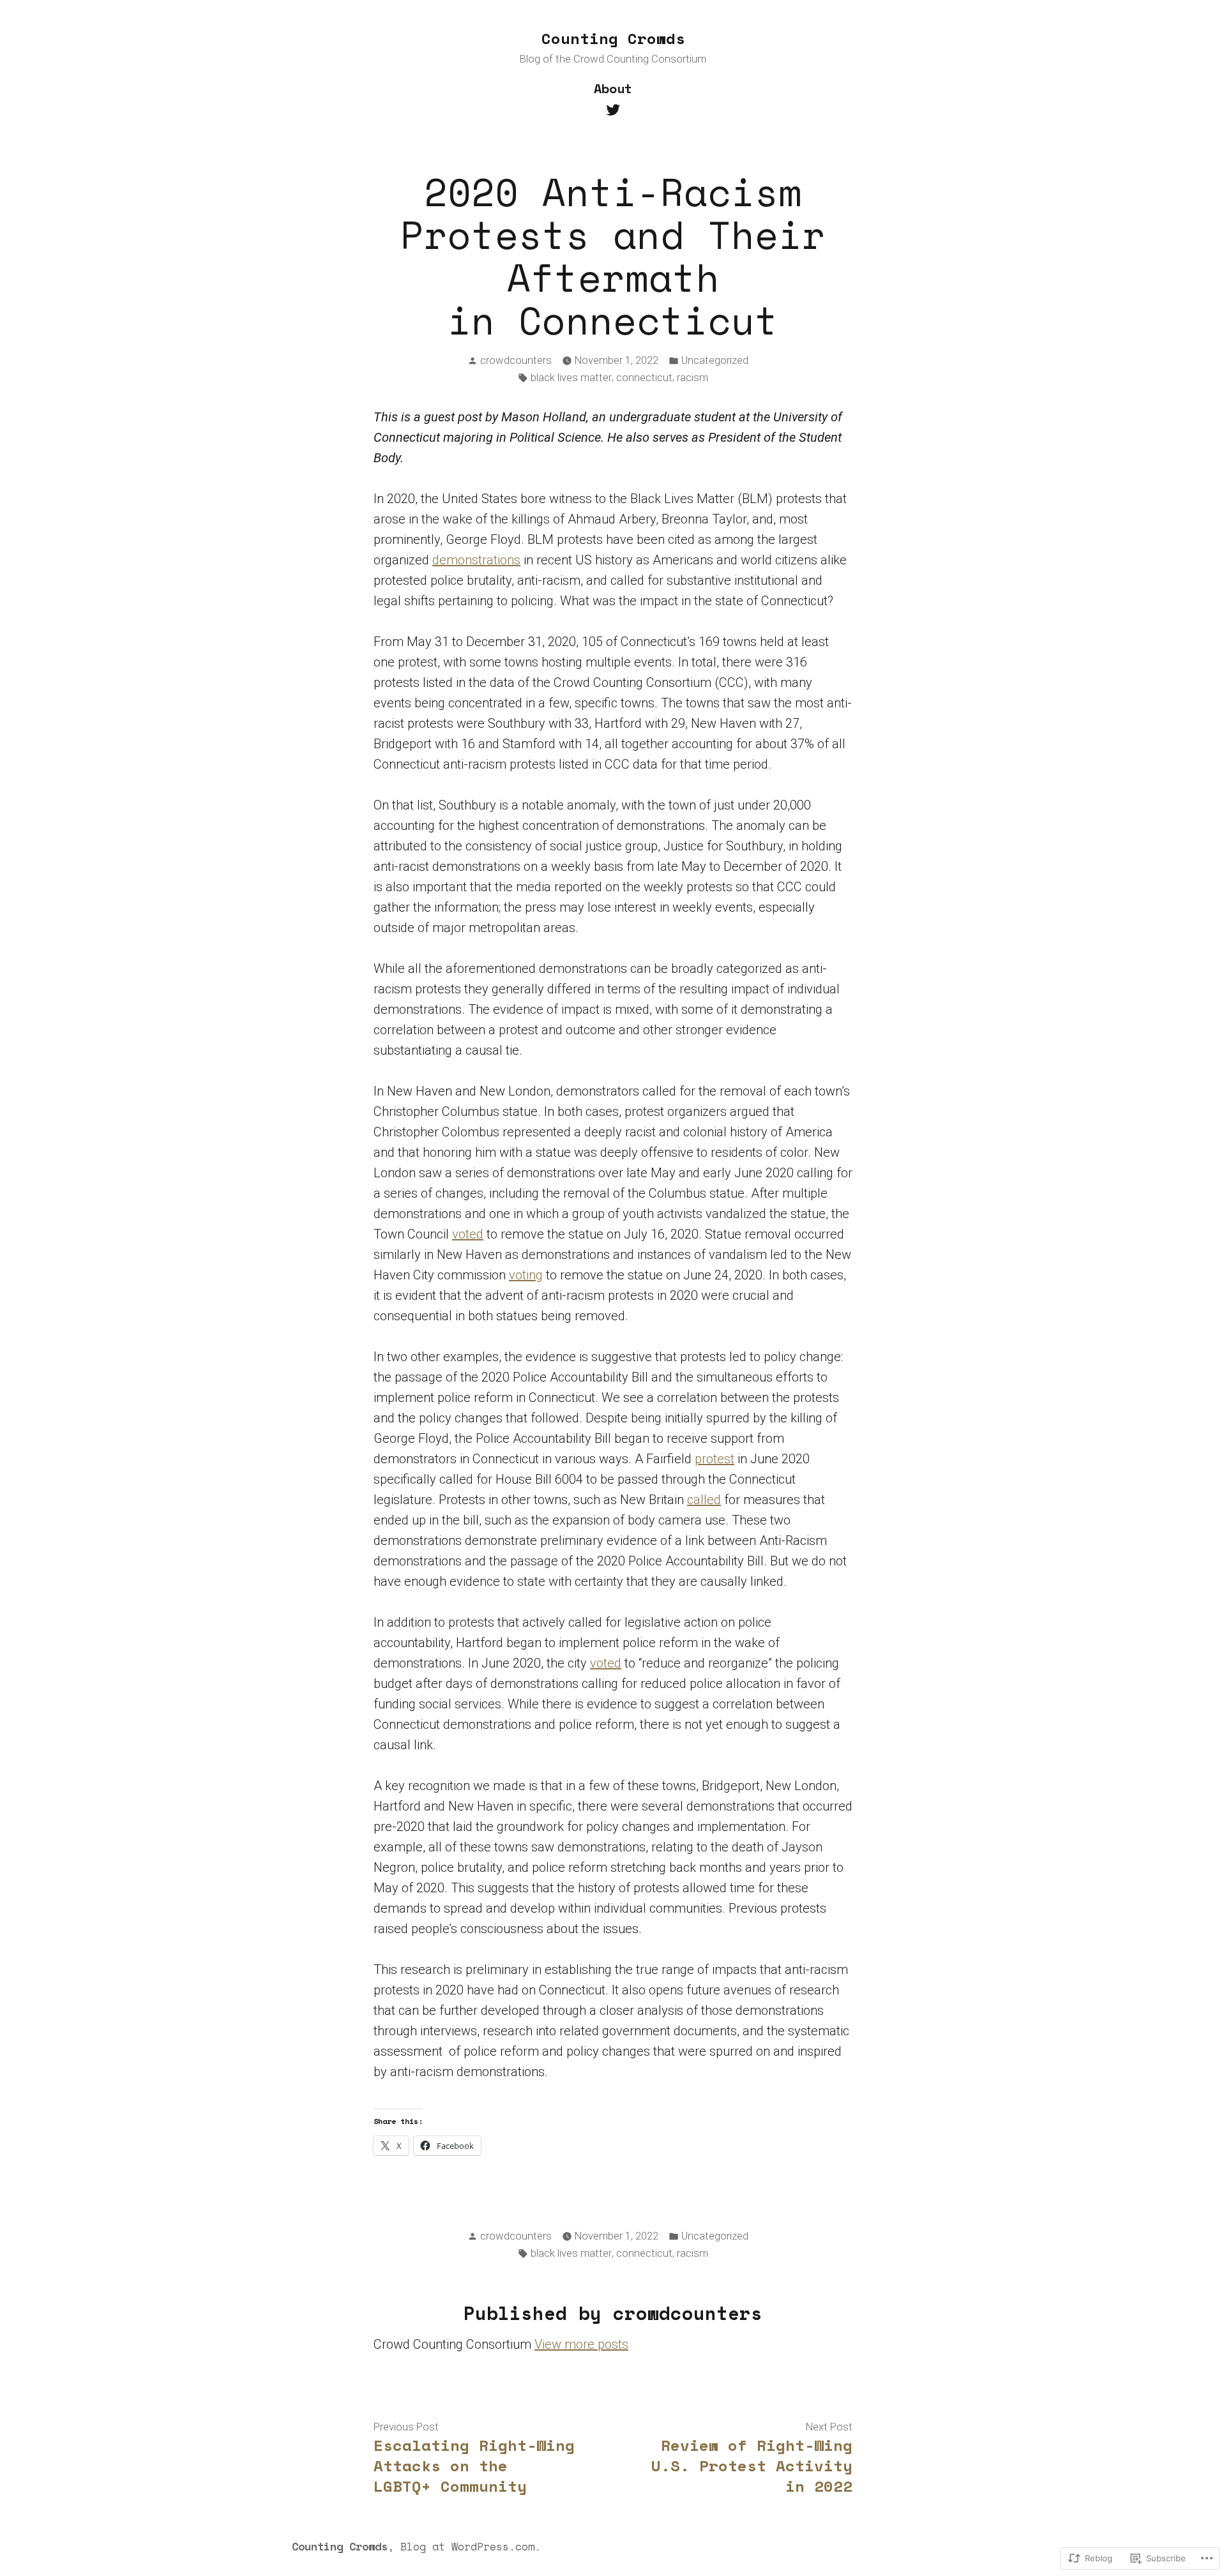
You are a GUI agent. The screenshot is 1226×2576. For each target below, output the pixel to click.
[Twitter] (613, 109)
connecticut (644, 378)
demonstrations (476, 560)
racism (692, 378)
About (613, 88)
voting (526, 1275)
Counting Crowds (613, 38)
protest (715, 1459)
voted (468, 1234)
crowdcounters (516, 360)
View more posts (581, 2344)
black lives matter (571, 378)
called (704, 1500)
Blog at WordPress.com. (471, 2546)
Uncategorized (715, 360)
